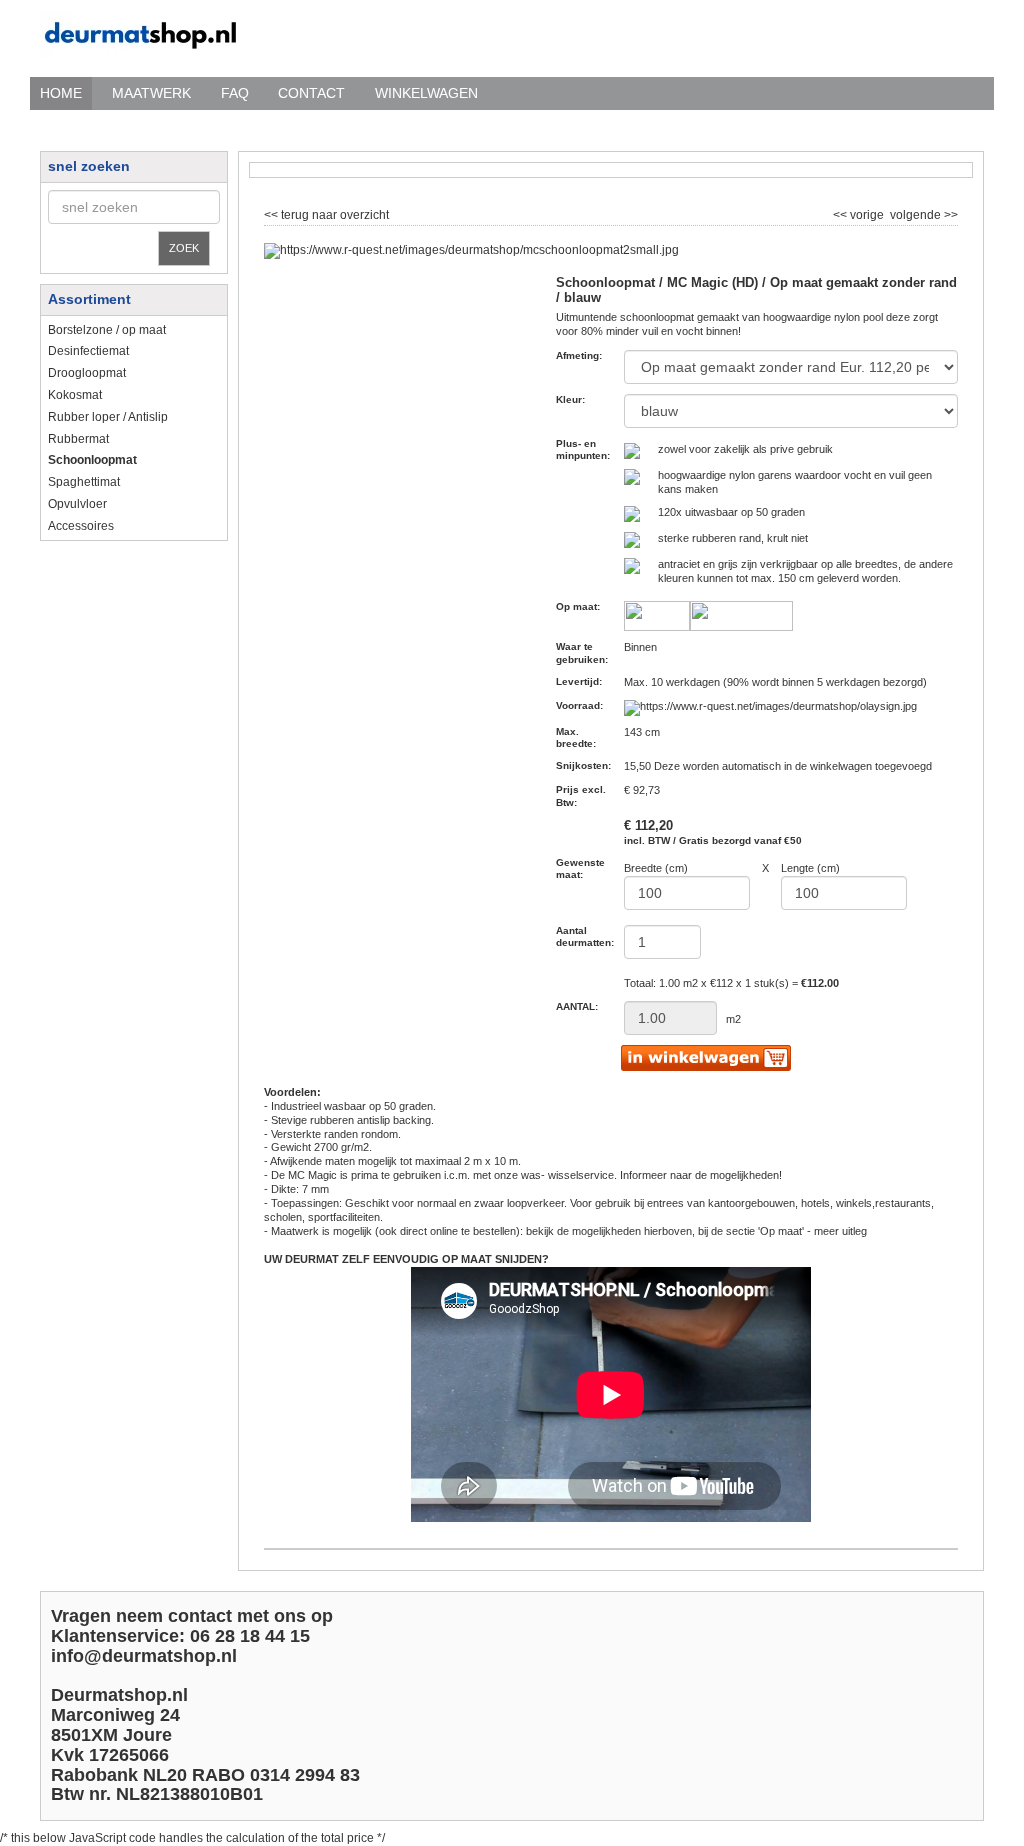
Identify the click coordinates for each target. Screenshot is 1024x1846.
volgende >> (922, 213)
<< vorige (860, 213)
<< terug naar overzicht (326, 213)
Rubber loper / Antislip (108, 417)
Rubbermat (78, 439)
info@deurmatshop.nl (144, 1656)
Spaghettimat (84, 482)
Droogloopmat (87, 373)
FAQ (235, 93)
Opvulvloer (77, 504)
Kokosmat (75, 395)
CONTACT (311, 93)
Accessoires (81, 526)
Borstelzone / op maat (107, 330)
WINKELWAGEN (426, 93)
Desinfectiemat (88, 351)
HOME (61, 93)
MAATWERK (151, 93)
